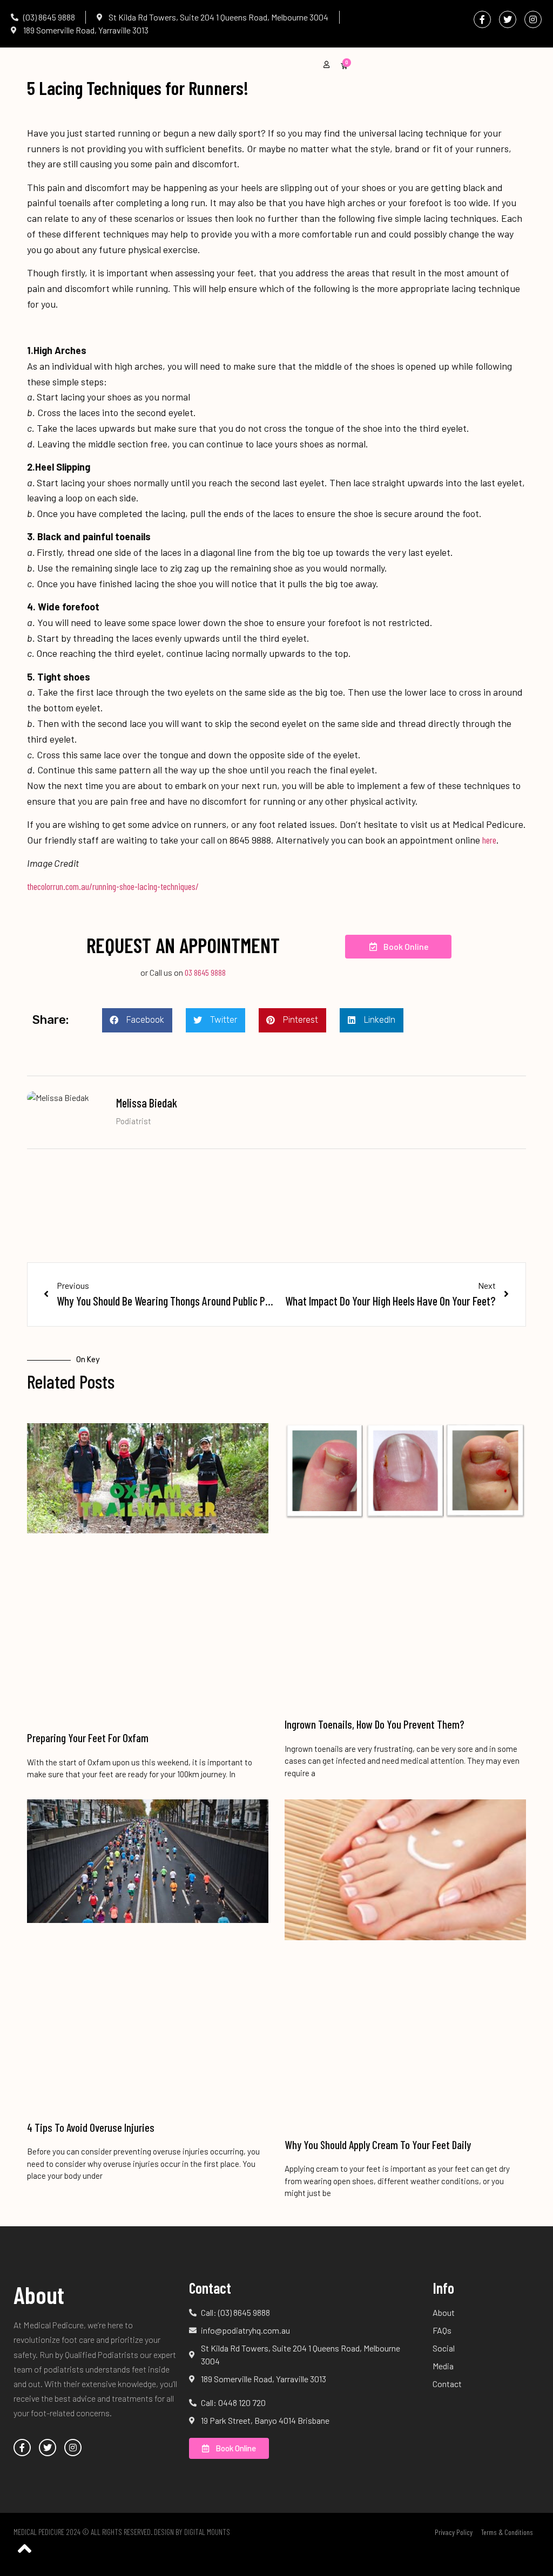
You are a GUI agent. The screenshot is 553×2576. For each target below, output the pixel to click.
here (489, 840)
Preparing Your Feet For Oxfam (88, 1738)
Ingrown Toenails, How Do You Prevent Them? (375, 1724)
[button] (137, 1020)
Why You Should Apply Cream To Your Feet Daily (378, 2145)
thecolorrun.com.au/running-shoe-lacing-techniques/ (113, 886)
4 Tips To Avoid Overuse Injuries (91, 2127)
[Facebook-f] (482, 19)
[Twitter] (508, 19)
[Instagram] (533, 19)
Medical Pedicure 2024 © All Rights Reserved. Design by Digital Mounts (122, 2532)
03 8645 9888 (204, 972)
